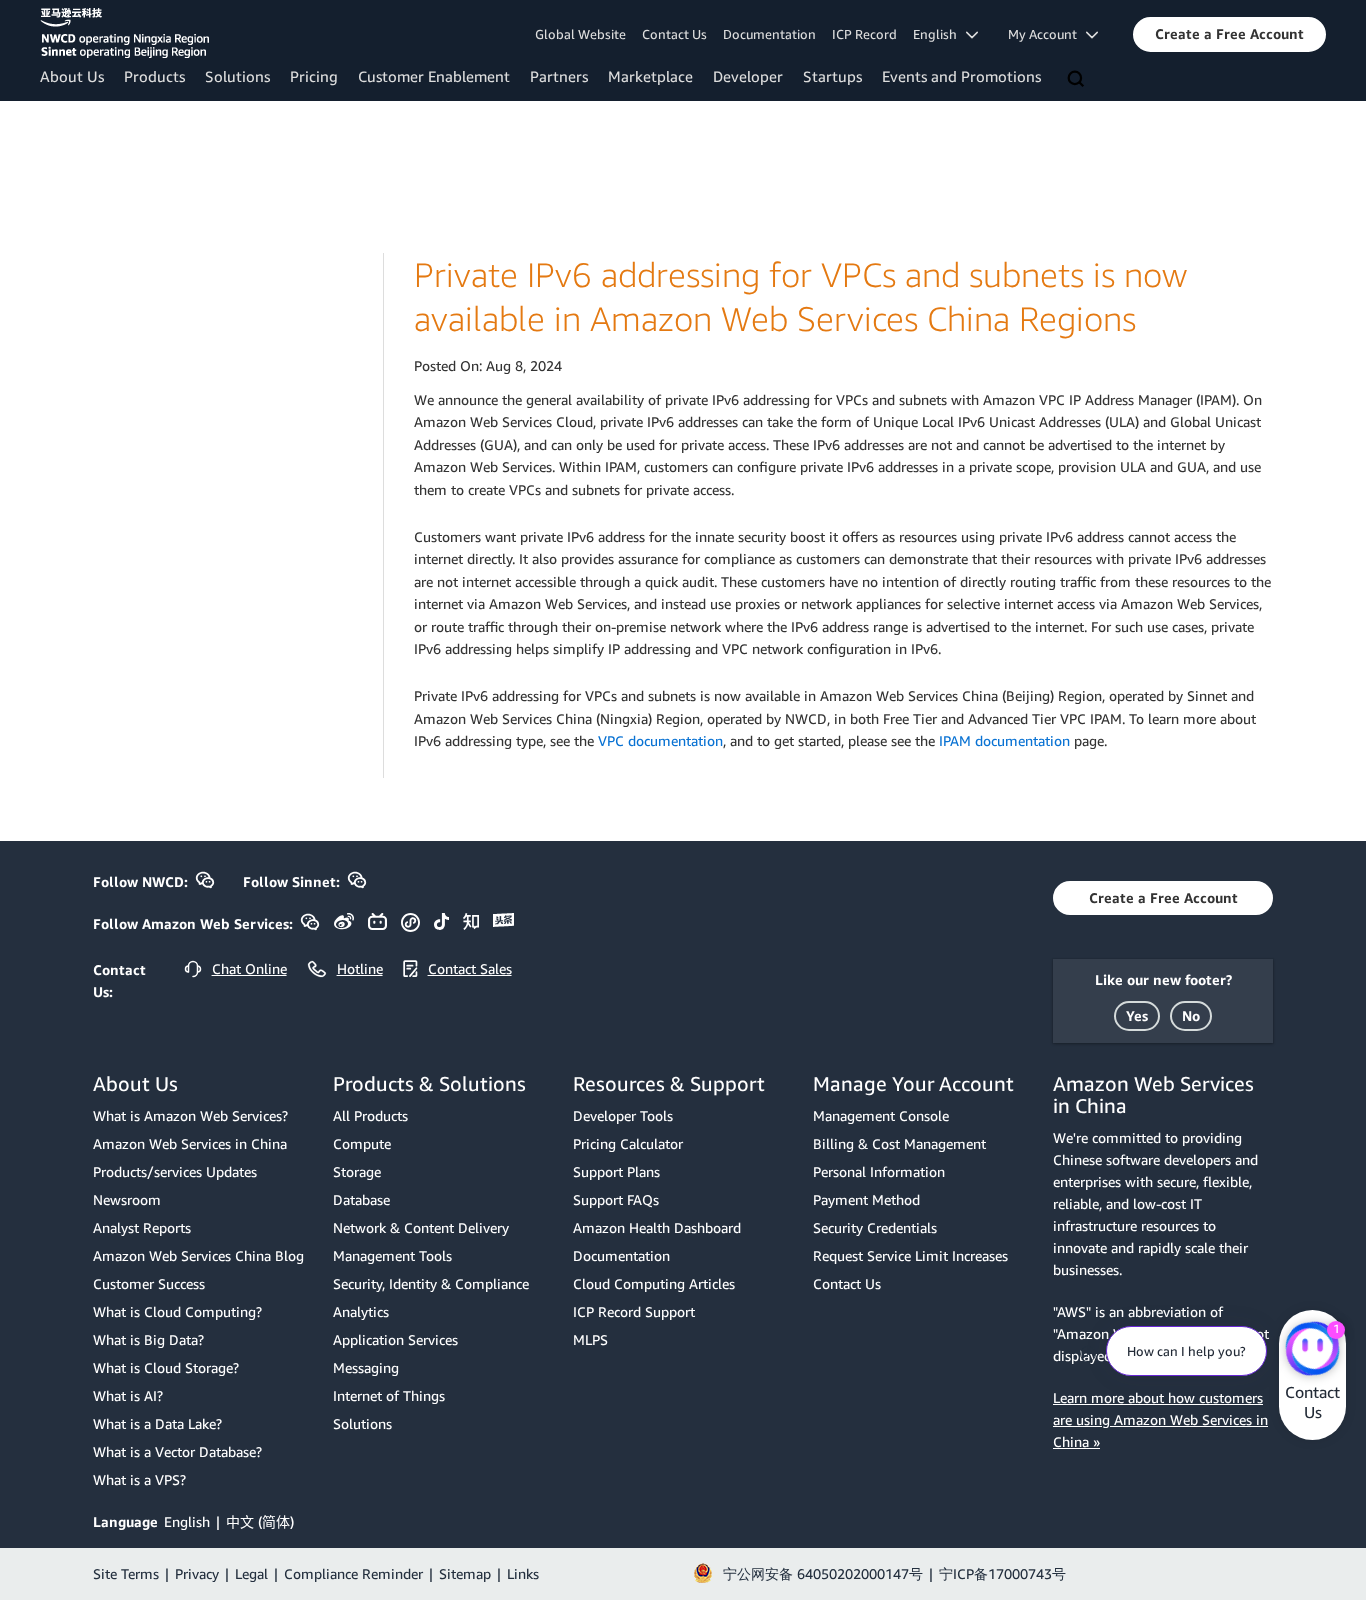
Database (361, 1199)
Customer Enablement (434, 76)
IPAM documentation (1004, 740)
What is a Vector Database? (177, 1451)
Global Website (580, 34)
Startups (832, 76)
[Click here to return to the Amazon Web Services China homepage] (124, 33)
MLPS (590, 1339)
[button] (1229, 34)
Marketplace (650, 76)
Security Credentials (875, 1227)
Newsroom (127, 1199)
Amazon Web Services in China (190, 1143)
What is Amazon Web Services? (190, 1115)
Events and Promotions (961, 76)
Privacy (197, 1573)
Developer (748, 76)
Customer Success (149, 1283)
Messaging (366, 1367)
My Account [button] (1047, 34)
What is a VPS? (139, 1479)
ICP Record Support (634, 1311)
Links (523, 1573)
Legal (251, 1573)
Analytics (361, 1311)
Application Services (395, 1339)
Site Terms (126, 1573)
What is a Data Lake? (157, 1423)
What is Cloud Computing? (177, 1311)
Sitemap (465, 1573)
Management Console (881, 1115)
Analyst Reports (142, 1227)
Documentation (769, 34)
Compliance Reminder (353, 1573)
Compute (362, 1143)
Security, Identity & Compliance (431, 1283)
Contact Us (674, 34)
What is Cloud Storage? (166, 1367)
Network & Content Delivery (421, 1227)
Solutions (237, 76)
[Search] (1078, 80)
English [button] (939, 34)
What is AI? (128, 1395)
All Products (370, 1115)
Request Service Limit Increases (910, 1255)
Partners (559, 76)
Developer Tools (623, 1115)
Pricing (314, 76)
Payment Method (866, 1199)
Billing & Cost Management (899, 1143)
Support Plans (616, 1171)
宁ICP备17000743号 (1002, 1573)
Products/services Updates (175, 1171)
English (187, 1521)
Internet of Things (389, 1395)
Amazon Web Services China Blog (198, 1255)
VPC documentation (660, 740)
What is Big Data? (148, 1339)
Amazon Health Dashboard (657, 1227)
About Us (72, 76)
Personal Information (879, 1171)
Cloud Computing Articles (654, 1283)
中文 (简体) (260, 1521)
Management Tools (392, 1255)
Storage (357, 1171)
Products (154, 76)
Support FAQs (616, 1199)
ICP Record (864, 34)
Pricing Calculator (628, 1143)
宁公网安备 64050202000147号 (823, 1573)
